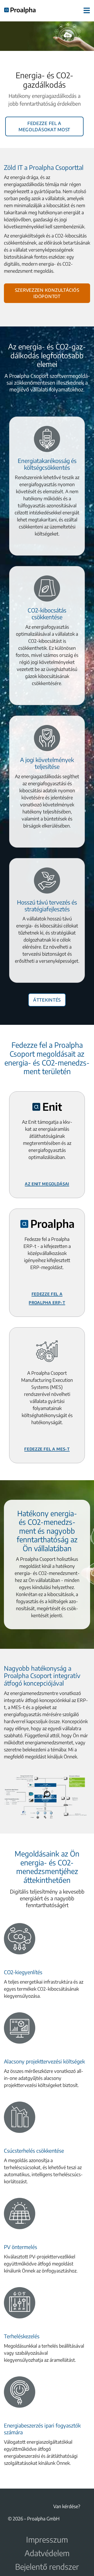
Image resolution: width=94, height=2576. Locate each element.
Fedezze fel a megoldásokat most (44, 126)
